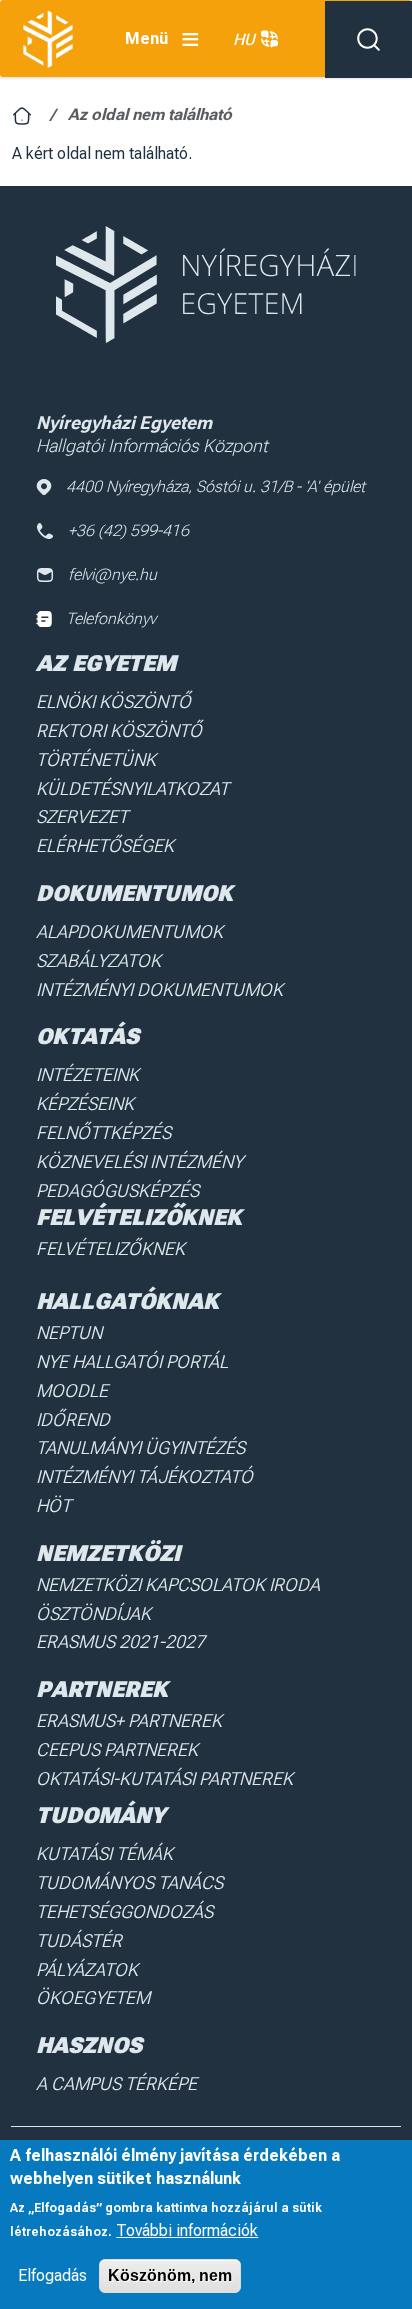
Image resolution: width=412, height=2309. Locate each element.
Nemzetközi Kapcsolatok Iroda (178, 1584)
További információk (187, 2230)
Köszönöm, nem (170, 2275)
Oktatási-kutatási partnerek (164, 1778)
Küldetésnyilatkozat (132, 788)
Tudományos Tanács (129, 1882)
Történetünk (96, 759)
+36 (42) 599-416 (128, 530)
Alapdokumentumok (129, 931)
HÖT (53, 1505)
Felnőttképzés (103, 1132)
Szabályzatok (98, 960)
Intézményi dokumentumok (159, 989)
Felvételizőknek (110, 1248)
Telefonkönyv (111, 618)
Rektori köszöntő (119, 730)
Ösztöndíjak (93, 1613)
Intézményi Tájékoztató (144, 1476)
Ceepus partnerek (117, 1749)
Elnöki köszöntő (113, 701)
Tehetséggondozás (124, 1911)
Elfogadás (52, 2275)
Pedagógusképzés (117, 1190)
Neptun (69, 1332)
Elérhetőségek (105, 845)
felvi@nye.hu (112, 574)
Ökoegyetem (93, 1997)
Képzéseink (85, 1103)
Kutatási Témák (104, 1853)
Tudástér (79, 1940)
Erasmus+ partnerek (129, 1720)
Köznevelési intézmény (139, 1161)
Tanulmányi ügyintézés (140, 1447)
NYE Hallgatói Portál (132, 1361)
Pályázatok (87, 1969)
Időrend (73, 1419)
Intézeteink (87, 1074)
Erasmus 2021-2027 (120, 1641)
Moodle (72, 1390)
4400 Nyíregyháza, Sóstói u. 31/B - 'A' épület (215, 486)
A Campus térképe (116, 2083)
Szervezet (82, 816)
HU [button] (244, 39)
